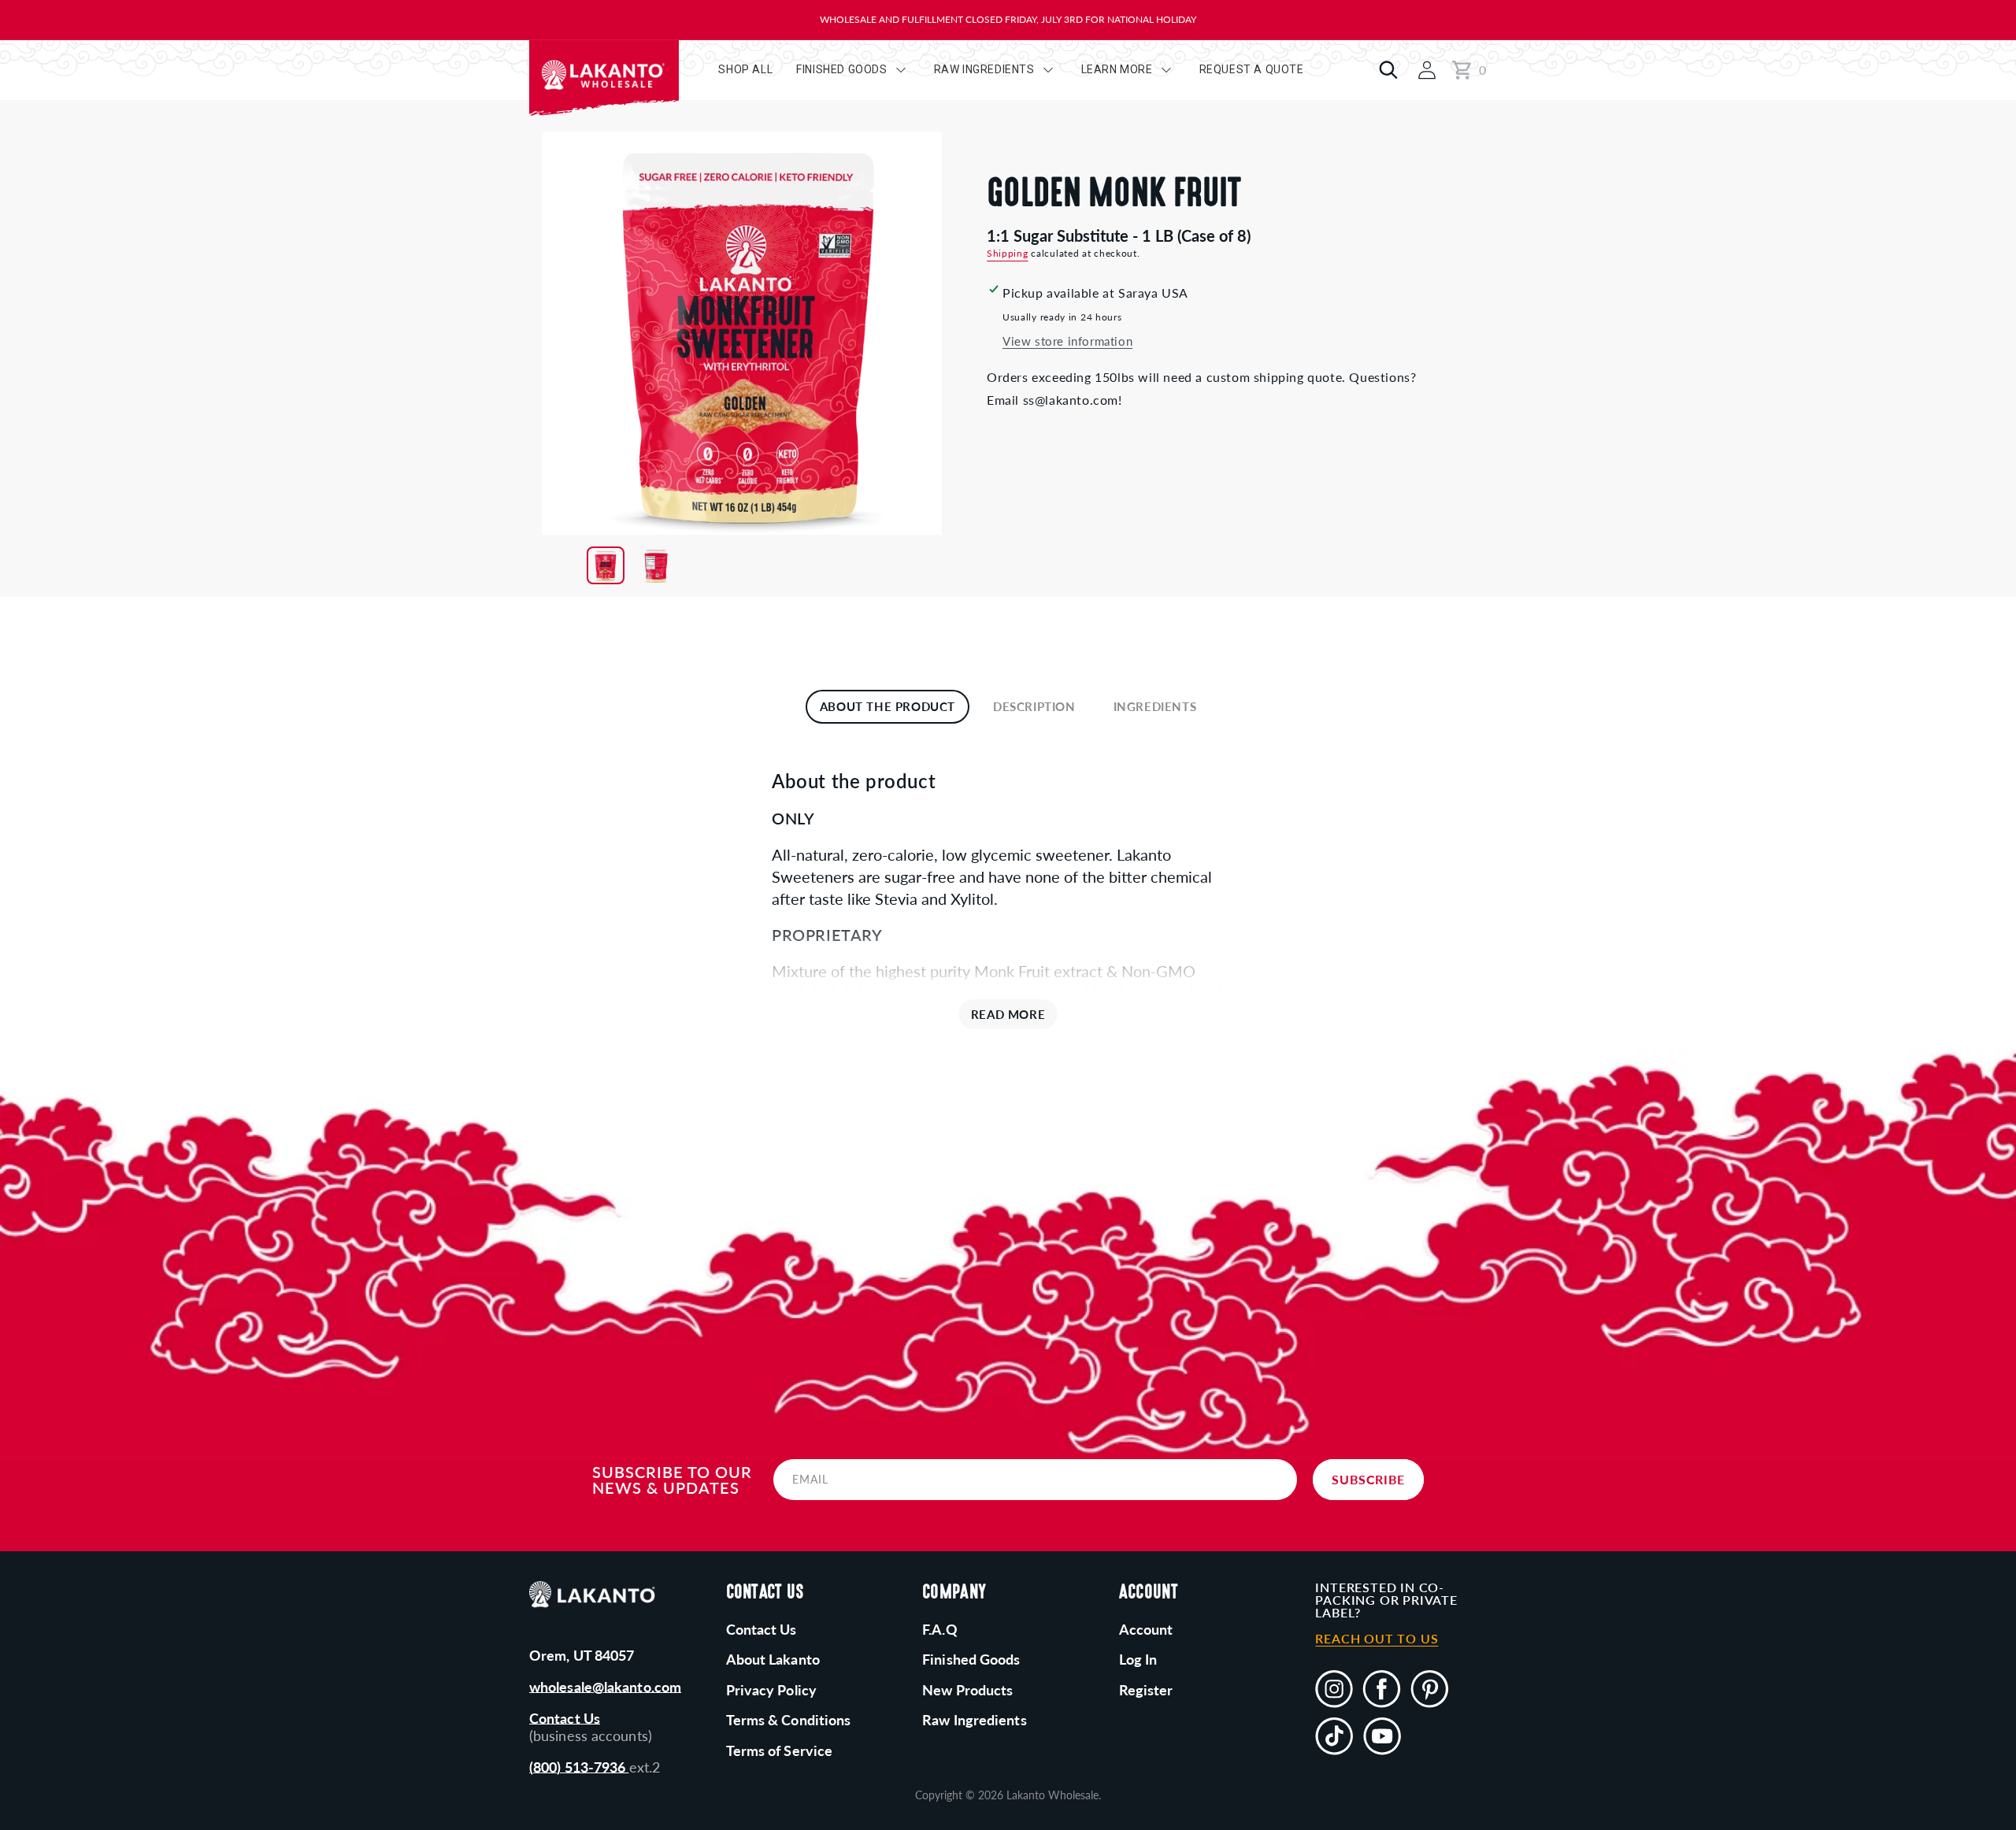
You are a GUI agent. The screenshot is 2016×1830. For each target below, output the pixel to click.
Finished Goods (971, 1659)
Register (1146, 1690)
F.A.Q (940, 1629)
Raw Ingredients (975, 1720)
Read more (1008, 1014)
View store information (1067, 341)
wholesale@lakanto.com (605, 1687)
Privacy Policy (771, 1690)
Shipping (1008, 253)
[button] (1384, 70)
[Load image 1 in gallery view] (606, 565)
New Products (967, 1690)
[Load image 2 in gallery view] (656, 565)
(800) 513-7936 (579, 1767)
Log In (1138, 1659)
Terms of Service (780, 1750)
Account (1146, 1629)
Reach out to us (1377, 1639)
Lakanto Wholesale (1052, 1795)
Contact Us (565, 1718)
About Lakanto (773, 1659)
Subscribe (1368, 1479)
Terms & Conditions (789, 1720)
